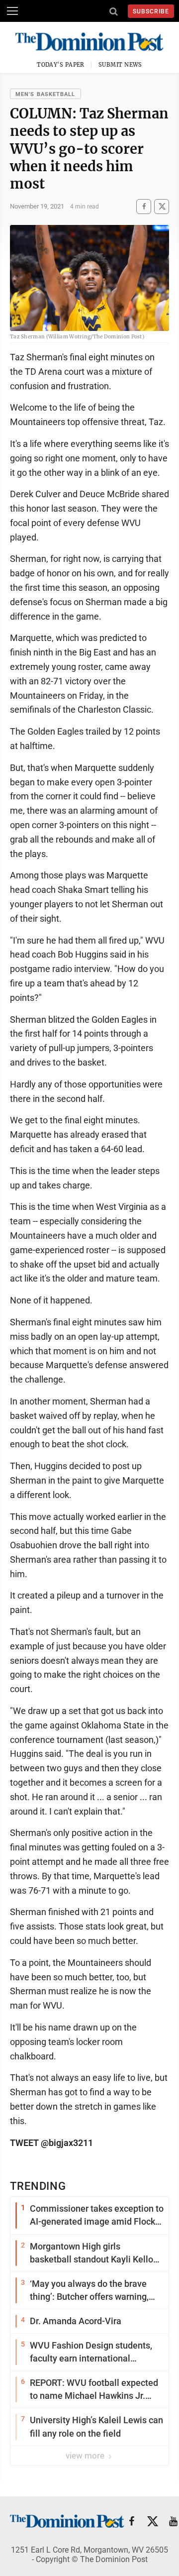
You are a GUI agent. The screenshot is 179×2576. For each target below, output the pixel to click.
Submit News (120, 65)
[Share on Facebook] (144, 206)
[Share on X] (162, 206)
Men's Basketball (45, 94)
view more (86, 2456)
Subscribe (151, 11)
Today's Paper (61, 65)
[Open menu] (12, 11)
